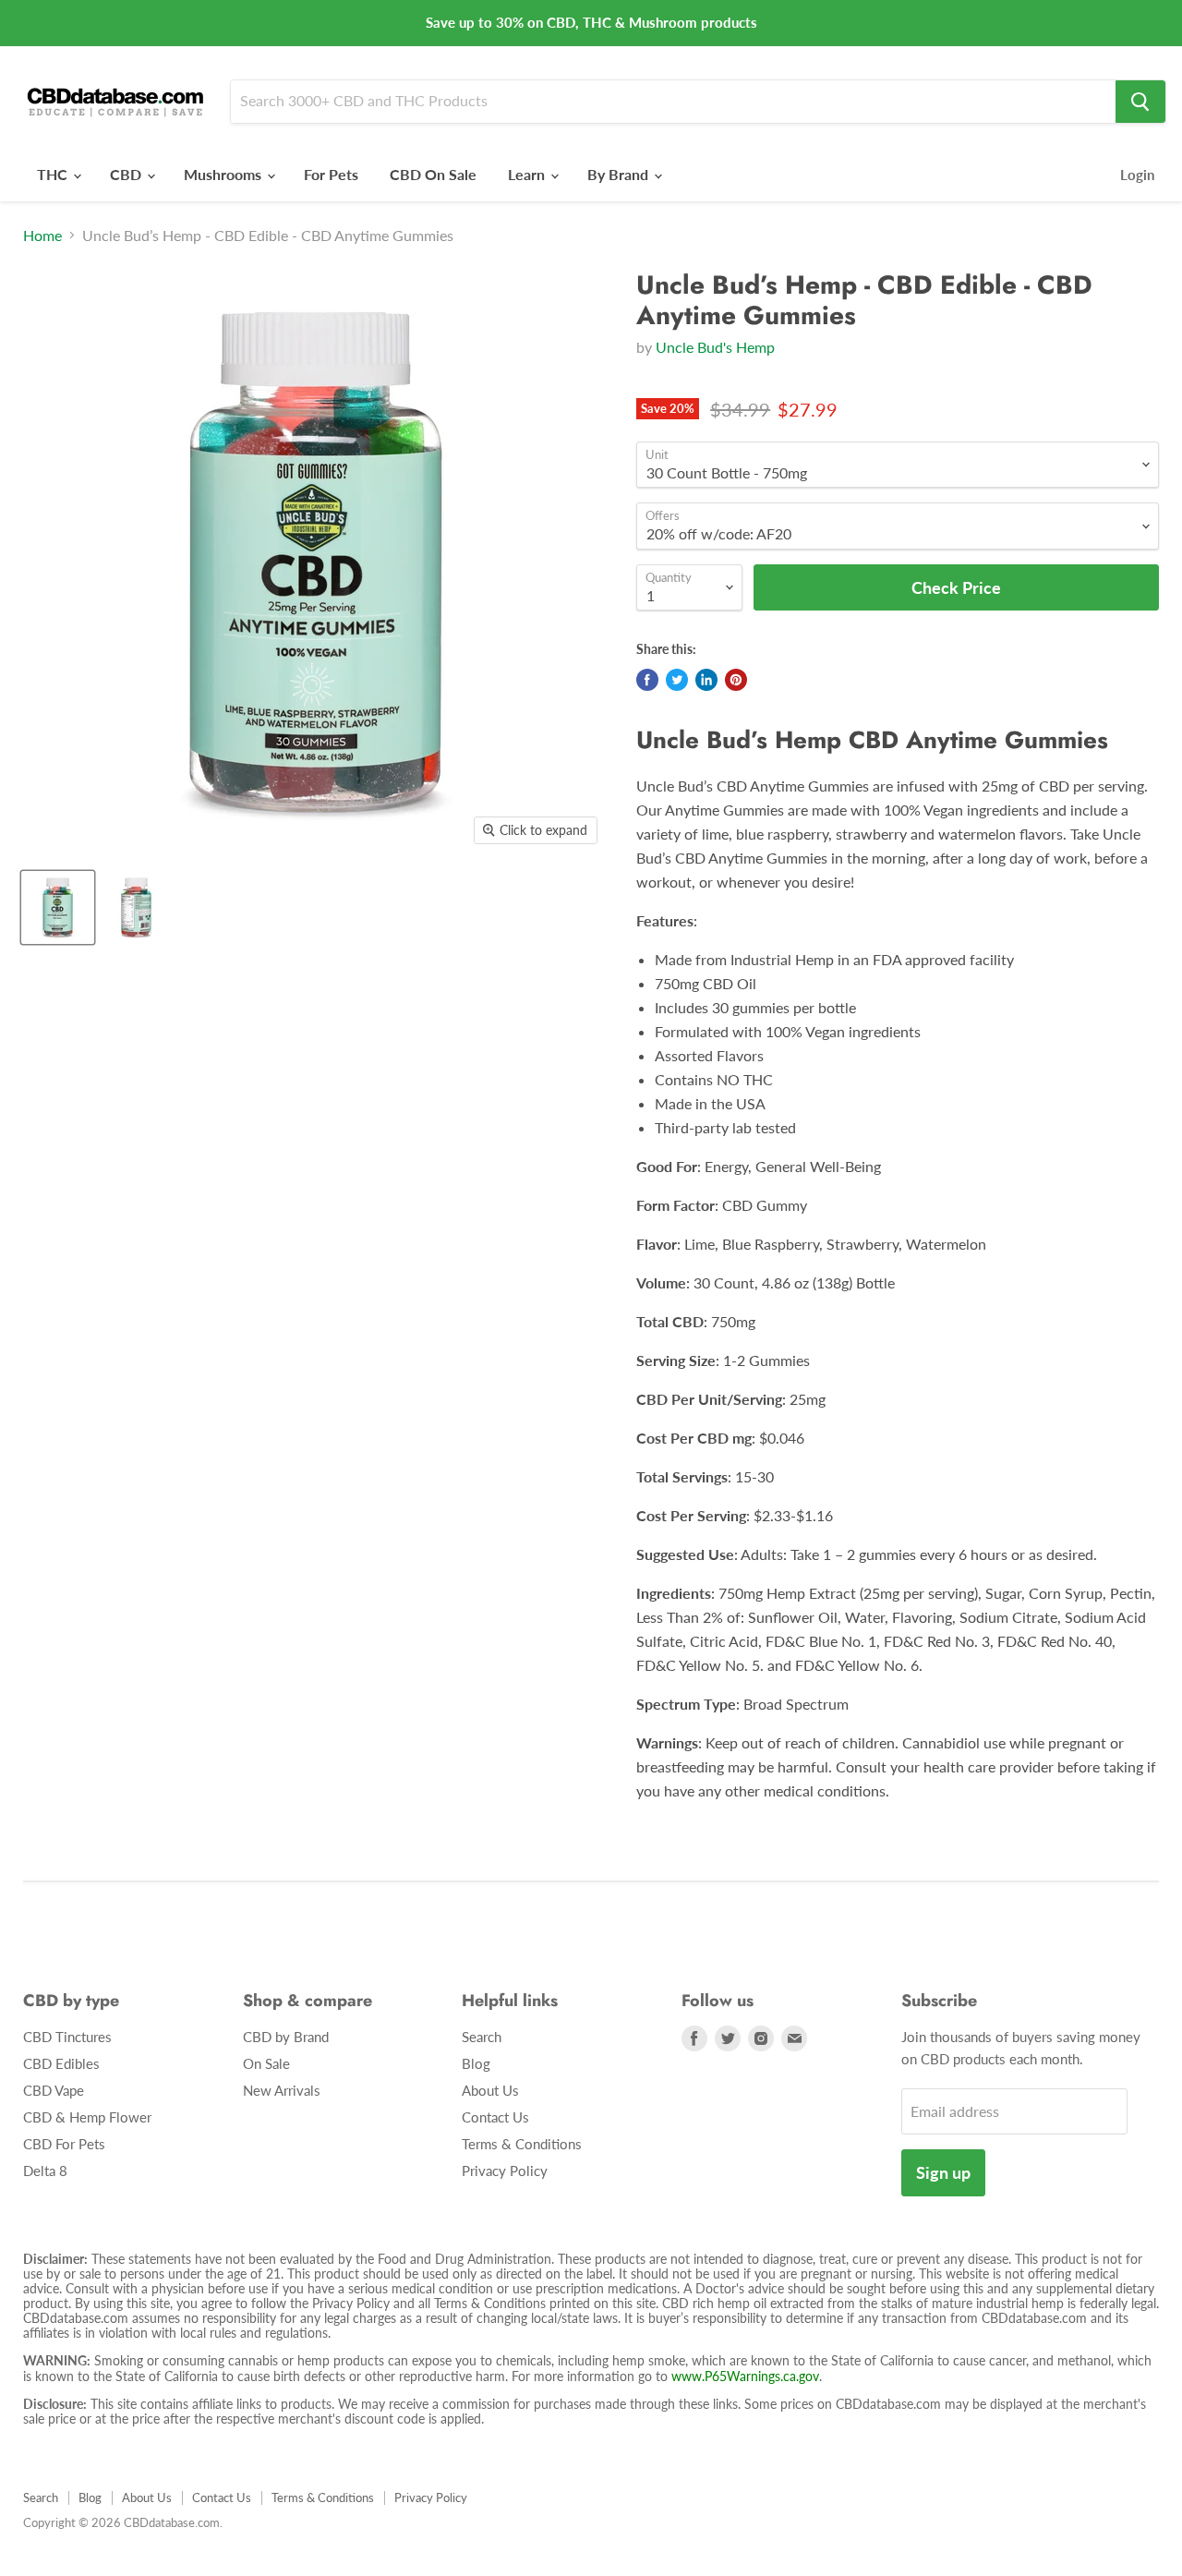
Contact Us (495, 2117)
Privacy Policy (505, 2171)
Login (1137, 175)
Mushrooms (224, 174)
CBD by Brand (286, 2037)
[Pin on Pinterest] (736, 680)
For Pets (331, 174)
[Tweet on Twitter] (677, 680)
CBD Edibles (61, 2063)
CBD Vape (54, 2090)
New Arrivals (282, 2090)
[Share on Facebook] (647, 680)
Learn (528, 174)
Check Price (591, 2541)
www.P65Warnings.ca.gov (745, 2376)
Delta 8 (45, 2171)
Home (42, 236)
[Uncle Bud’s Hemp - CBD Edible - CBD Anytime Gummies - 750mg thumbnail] (58, 907)
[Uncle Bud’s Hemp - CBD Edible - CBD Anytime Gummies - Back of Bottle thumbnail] (136, 907)
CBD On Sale (433, 174)
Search (482, 2037)
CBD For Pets (64, 2144)
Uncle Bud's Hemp (715, 347)
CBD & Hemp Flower (87, 2117)
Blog (476, 2063)
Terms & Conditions (522, 2144)
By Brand (620, 174)
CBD (127, 174)
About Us (490, 2090)
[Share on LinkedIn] (706, 680)
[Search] (1140, 102)
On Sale (266, 2063)
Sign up (943, 2172)
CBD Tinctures (67, 2037)
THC (54, 174)
